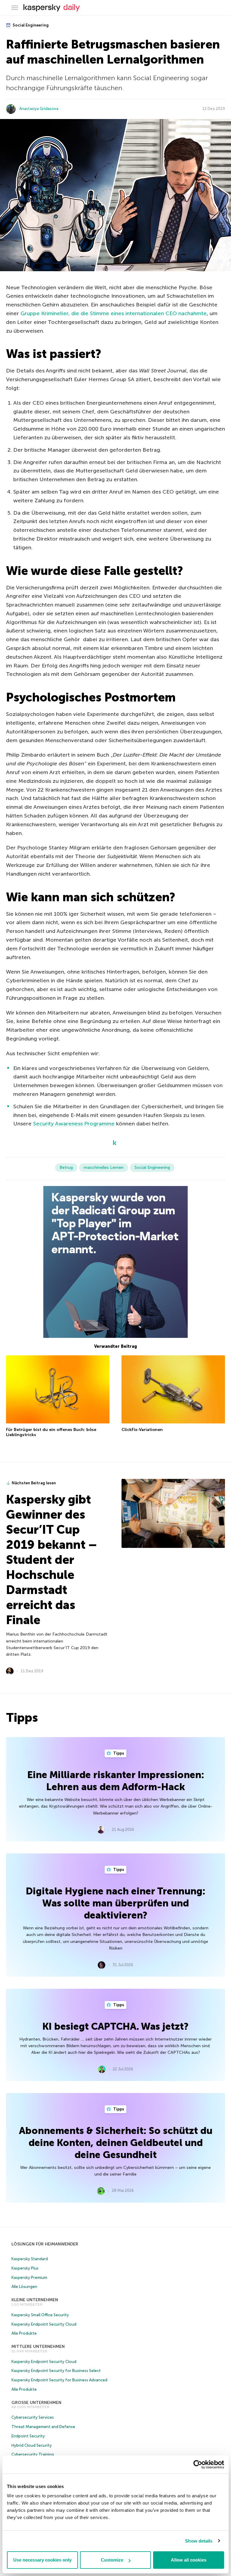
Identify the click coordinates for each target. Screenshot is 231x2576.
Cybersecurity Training (33, 2454)
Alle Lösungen (24, 2287)
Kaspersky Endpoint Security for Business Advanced (59, 2380)
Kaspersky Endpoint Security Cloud (44, 2324)
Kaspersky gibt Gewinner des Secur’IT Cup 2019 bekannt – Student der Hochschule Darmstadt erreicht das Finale (51, 1560)
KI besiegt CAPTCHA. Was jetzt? (115, 2026)
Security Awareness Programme (74, 1124)
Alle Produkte (24, 2333)
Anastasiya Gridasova (39, 109)
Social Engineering (30, 25)
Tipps (118, 1753)
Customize (112, 2560)
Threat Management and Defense (43, 2427)
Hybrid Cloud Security (32, 2445)
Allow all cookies (189, 2560)
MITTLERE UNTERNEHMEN (38, 2347)
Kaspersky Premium (29, 2278)
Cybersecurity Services (33, 2417)
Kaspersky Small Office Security (40, 2315)
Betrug (66, 1167)
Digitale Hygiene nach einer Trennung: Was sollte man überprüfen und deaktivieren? (115, 1903)
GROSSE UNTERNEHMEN (36, 2403)
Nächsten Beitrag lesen (34, 1483)
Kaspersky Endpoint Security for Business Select (56, 2371)
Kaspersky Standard (30, 2259)
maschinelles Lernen (104, 1167)
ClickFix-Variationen (142, 1430)
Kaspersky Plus (25, 2268)
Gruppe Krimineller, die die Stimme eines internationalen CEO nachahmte (114, 313)
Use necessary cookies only (42, 2560)
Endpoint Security (28, 2436)
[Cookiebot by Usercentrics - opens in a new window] (198, 2465)
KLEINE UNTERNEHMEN (35, 2300)
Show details (199, 2541)
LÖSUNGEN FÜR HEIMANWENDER (45, 2244)
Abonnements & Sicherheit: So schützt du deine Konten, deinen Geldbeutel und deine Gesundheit (116, 2143)
